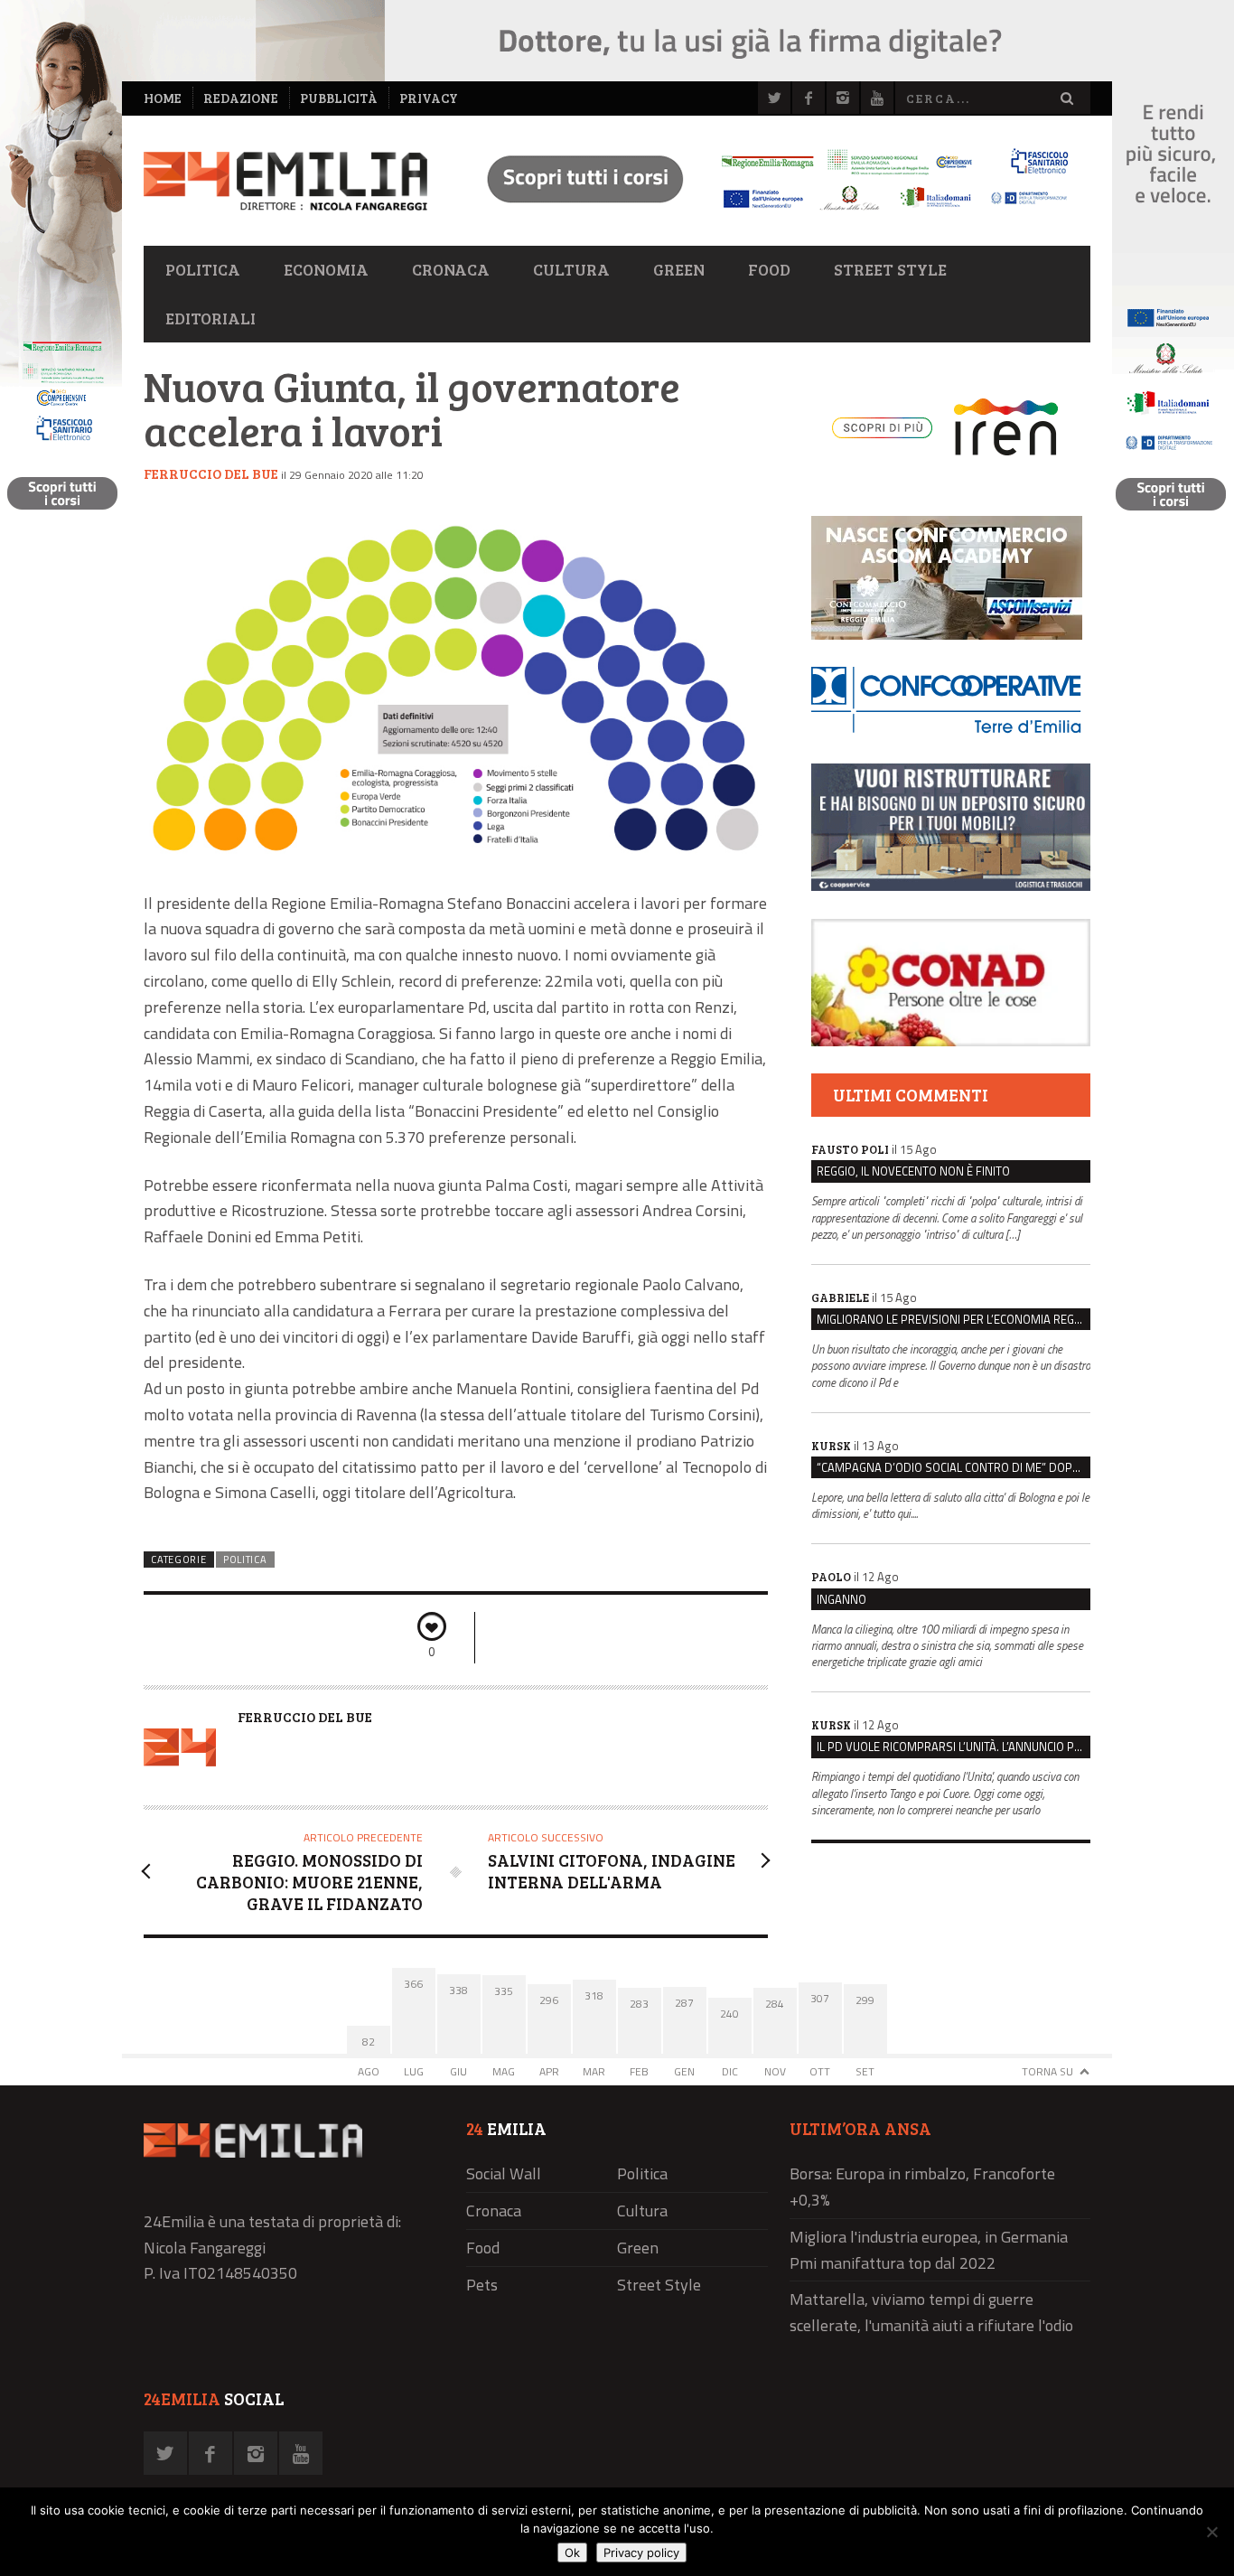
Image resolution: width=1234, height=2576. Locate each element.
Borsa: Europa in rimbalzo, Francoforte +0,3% (922, 2187)
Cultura (571, 269)
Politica (203, 269)
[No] (1211, 2532)
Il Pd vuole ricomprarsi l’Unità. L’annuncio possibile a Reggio (954, 1747)
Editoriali (210, 318)
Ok (572, 2553)
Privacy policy (641, 2553)
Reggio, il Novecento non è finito (913, 1171)
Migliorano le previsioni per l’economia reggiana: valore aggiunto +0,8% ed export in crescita (954, 1319)
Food (769, 269)
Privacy (429, 98)
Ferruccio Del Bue (211, 473)
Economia (326, 269)
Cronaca (451, 269)
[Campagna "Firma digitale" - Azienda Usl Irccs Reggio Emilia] (770, 213)
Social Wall (504, 2173)
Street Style (890, 269)
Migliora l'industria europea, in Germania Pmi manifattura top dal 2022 (929, 2250)
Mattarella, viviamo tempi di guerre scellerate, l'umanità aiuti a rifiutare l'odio (931, 2312)
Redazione (241, 98)
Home (163, 98)
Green (679, 269)
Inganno (841, 1599)
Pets (482, 2285)
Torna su (1047, 2071)
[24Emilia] (285, 181)
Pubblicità (339, 98)
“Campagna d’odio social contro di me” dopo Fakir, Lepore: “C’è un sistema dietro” (954, 1467)
